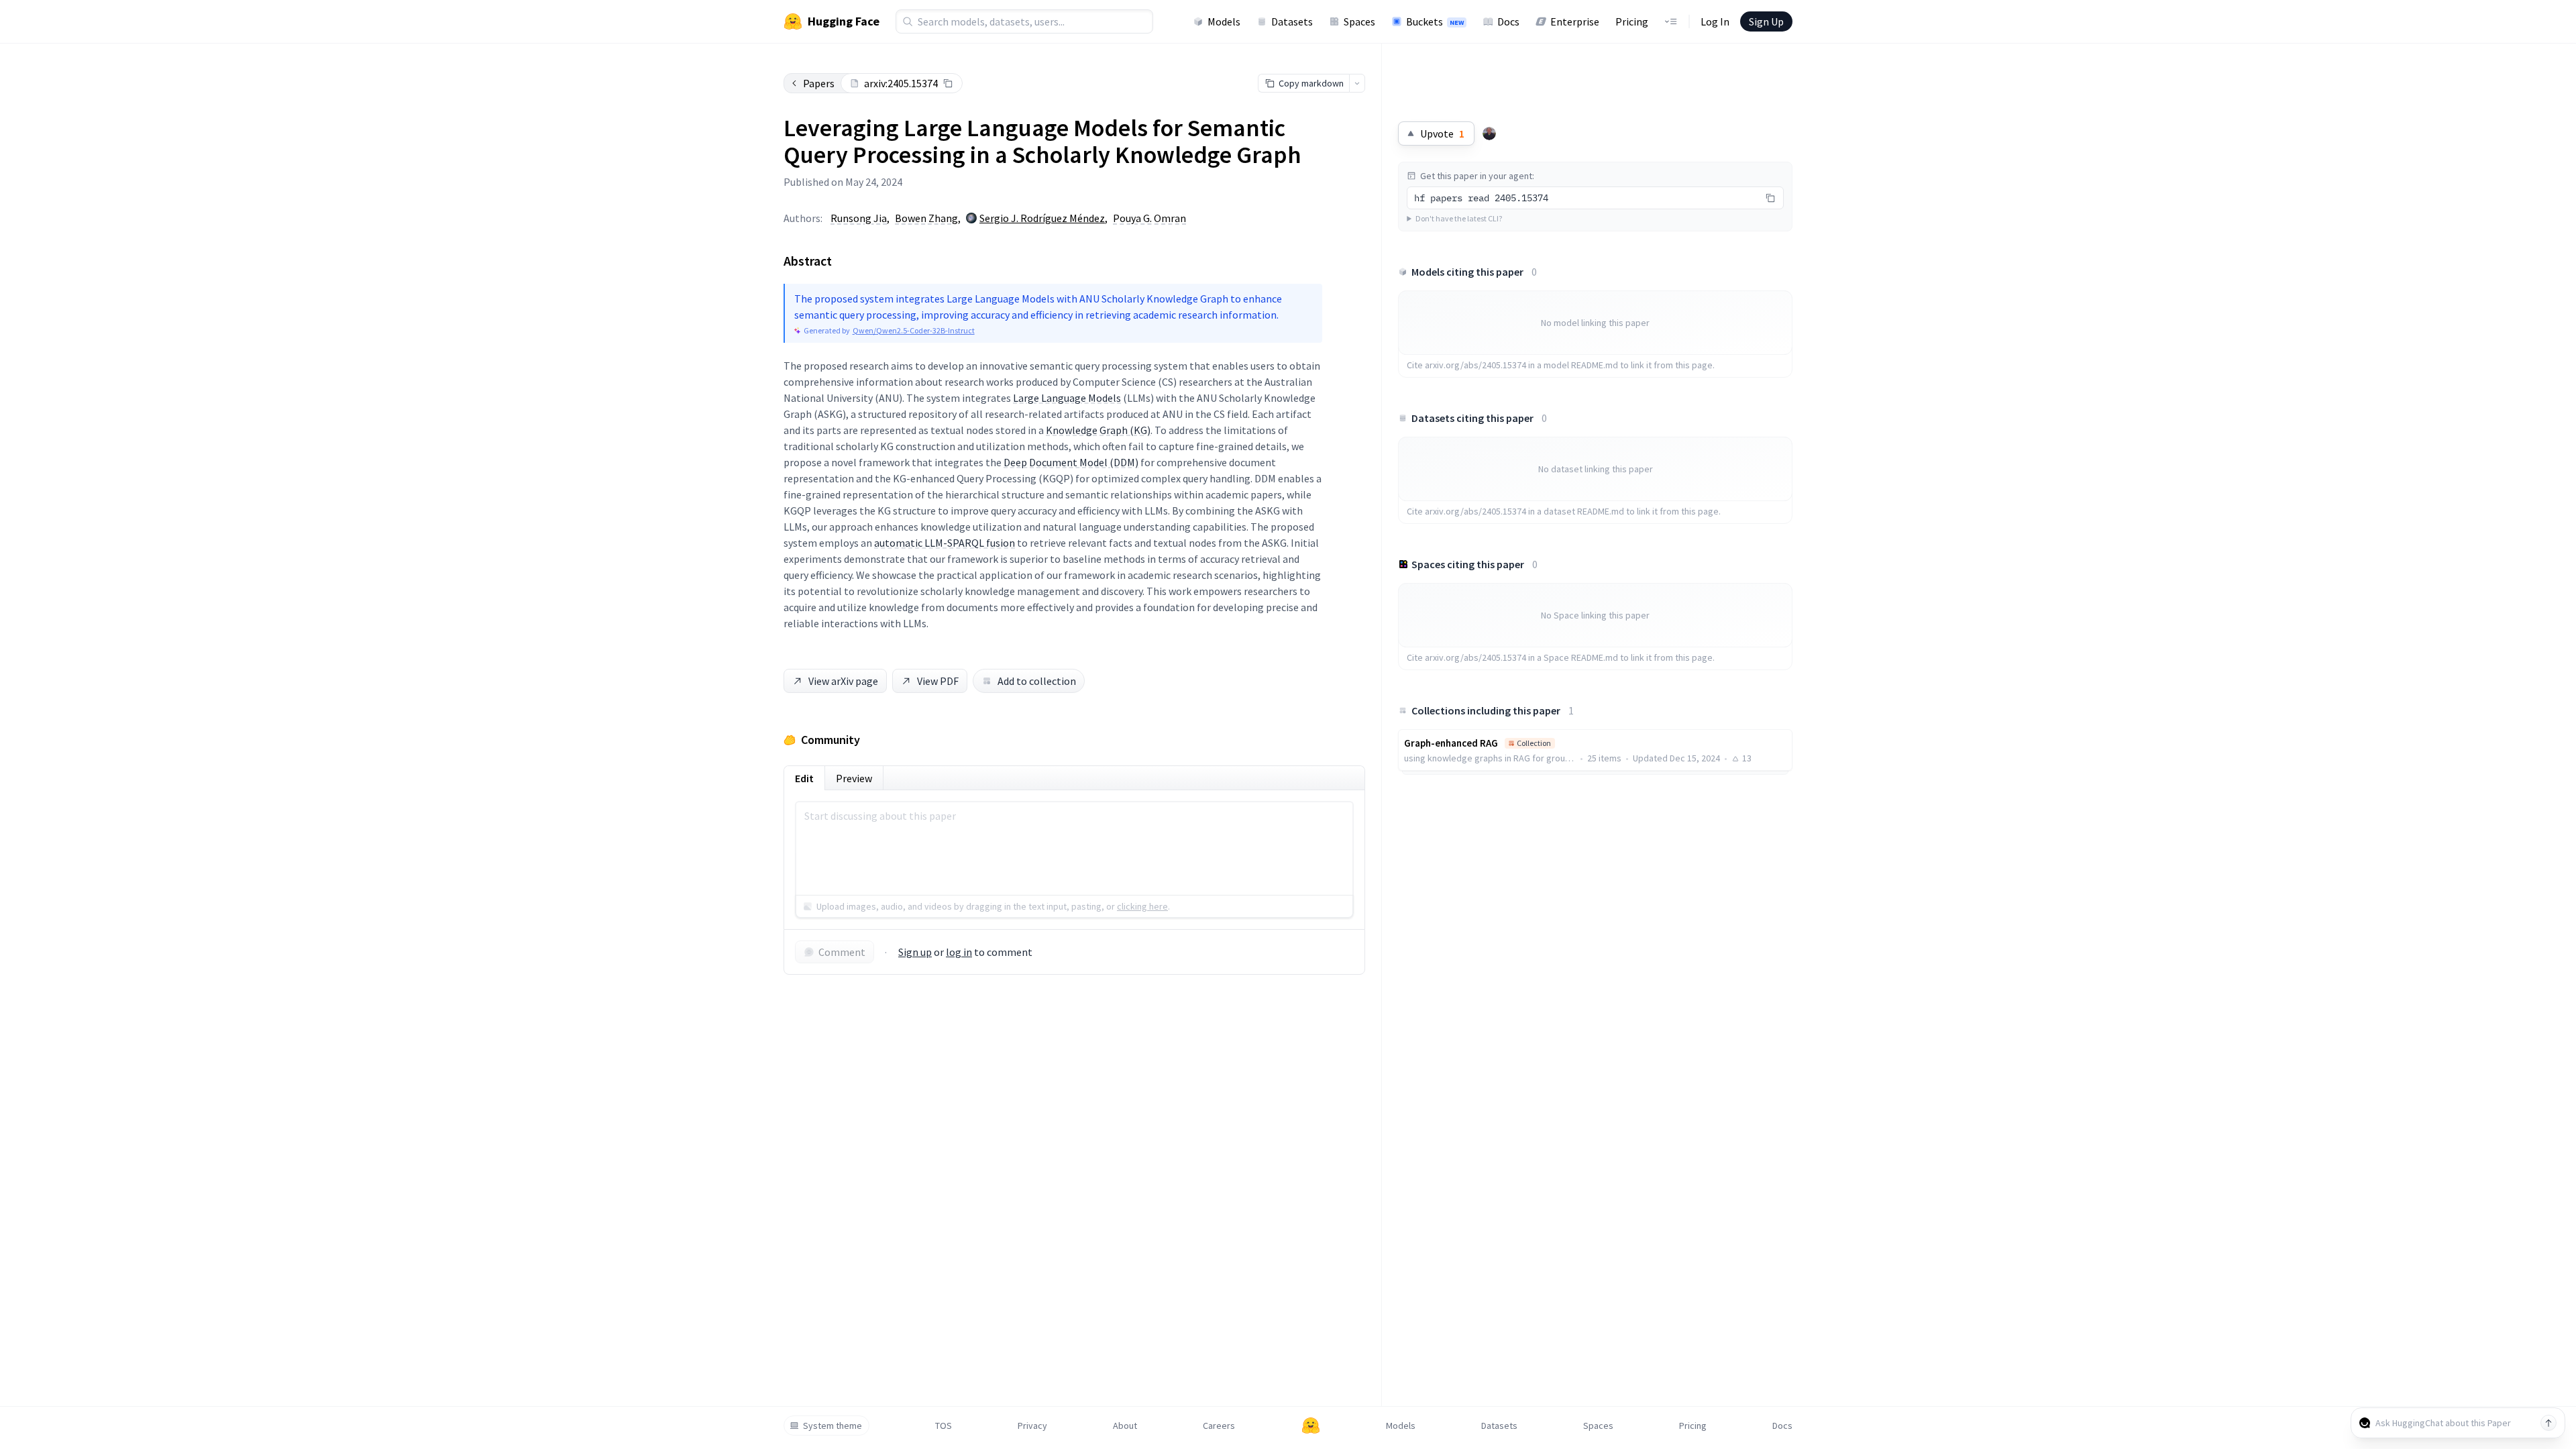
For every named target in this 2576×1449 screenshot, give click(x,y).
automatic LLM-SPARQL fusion (945, 543)
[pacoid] (1489, 133)
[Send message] (2548, 1423)
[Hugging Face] (1311, 1426)
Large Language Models (1067, 398)
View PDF (938, 681)
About (1125, 1426)
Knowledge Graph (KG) (1098, 430)
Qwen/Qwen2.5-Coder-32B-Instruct (914, 330)
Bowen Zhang (926, 218)
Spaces (1359, 21)
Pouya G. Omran (1149, 218)
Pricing (1632, 21)
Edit (804, 778)
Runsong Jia (859, 218)
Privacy (1032, 1426)
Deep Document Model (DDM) (1071, 462)
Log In (1715, 21)
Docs (1508, 21)
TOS (944, 1426)
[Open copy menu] (1357, 83)
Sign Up (1766, 21)
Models (1224, 21)
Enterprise (1575, 21)
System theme (833, 1426)
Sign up (915, 952)
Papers (819, 83)
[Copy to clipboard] (948, 83)
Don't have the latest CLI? (1459, 218)
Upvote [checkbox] (1442, 133)
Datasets (1292, 21)
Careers (1219, 1426)
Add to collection (1037, 681)
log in (959, 952)
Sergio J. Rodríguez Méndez (1042, 218)
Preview (854, 778)
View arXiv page (843, 681)
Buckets (1435, 21)
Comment (842, 952)
